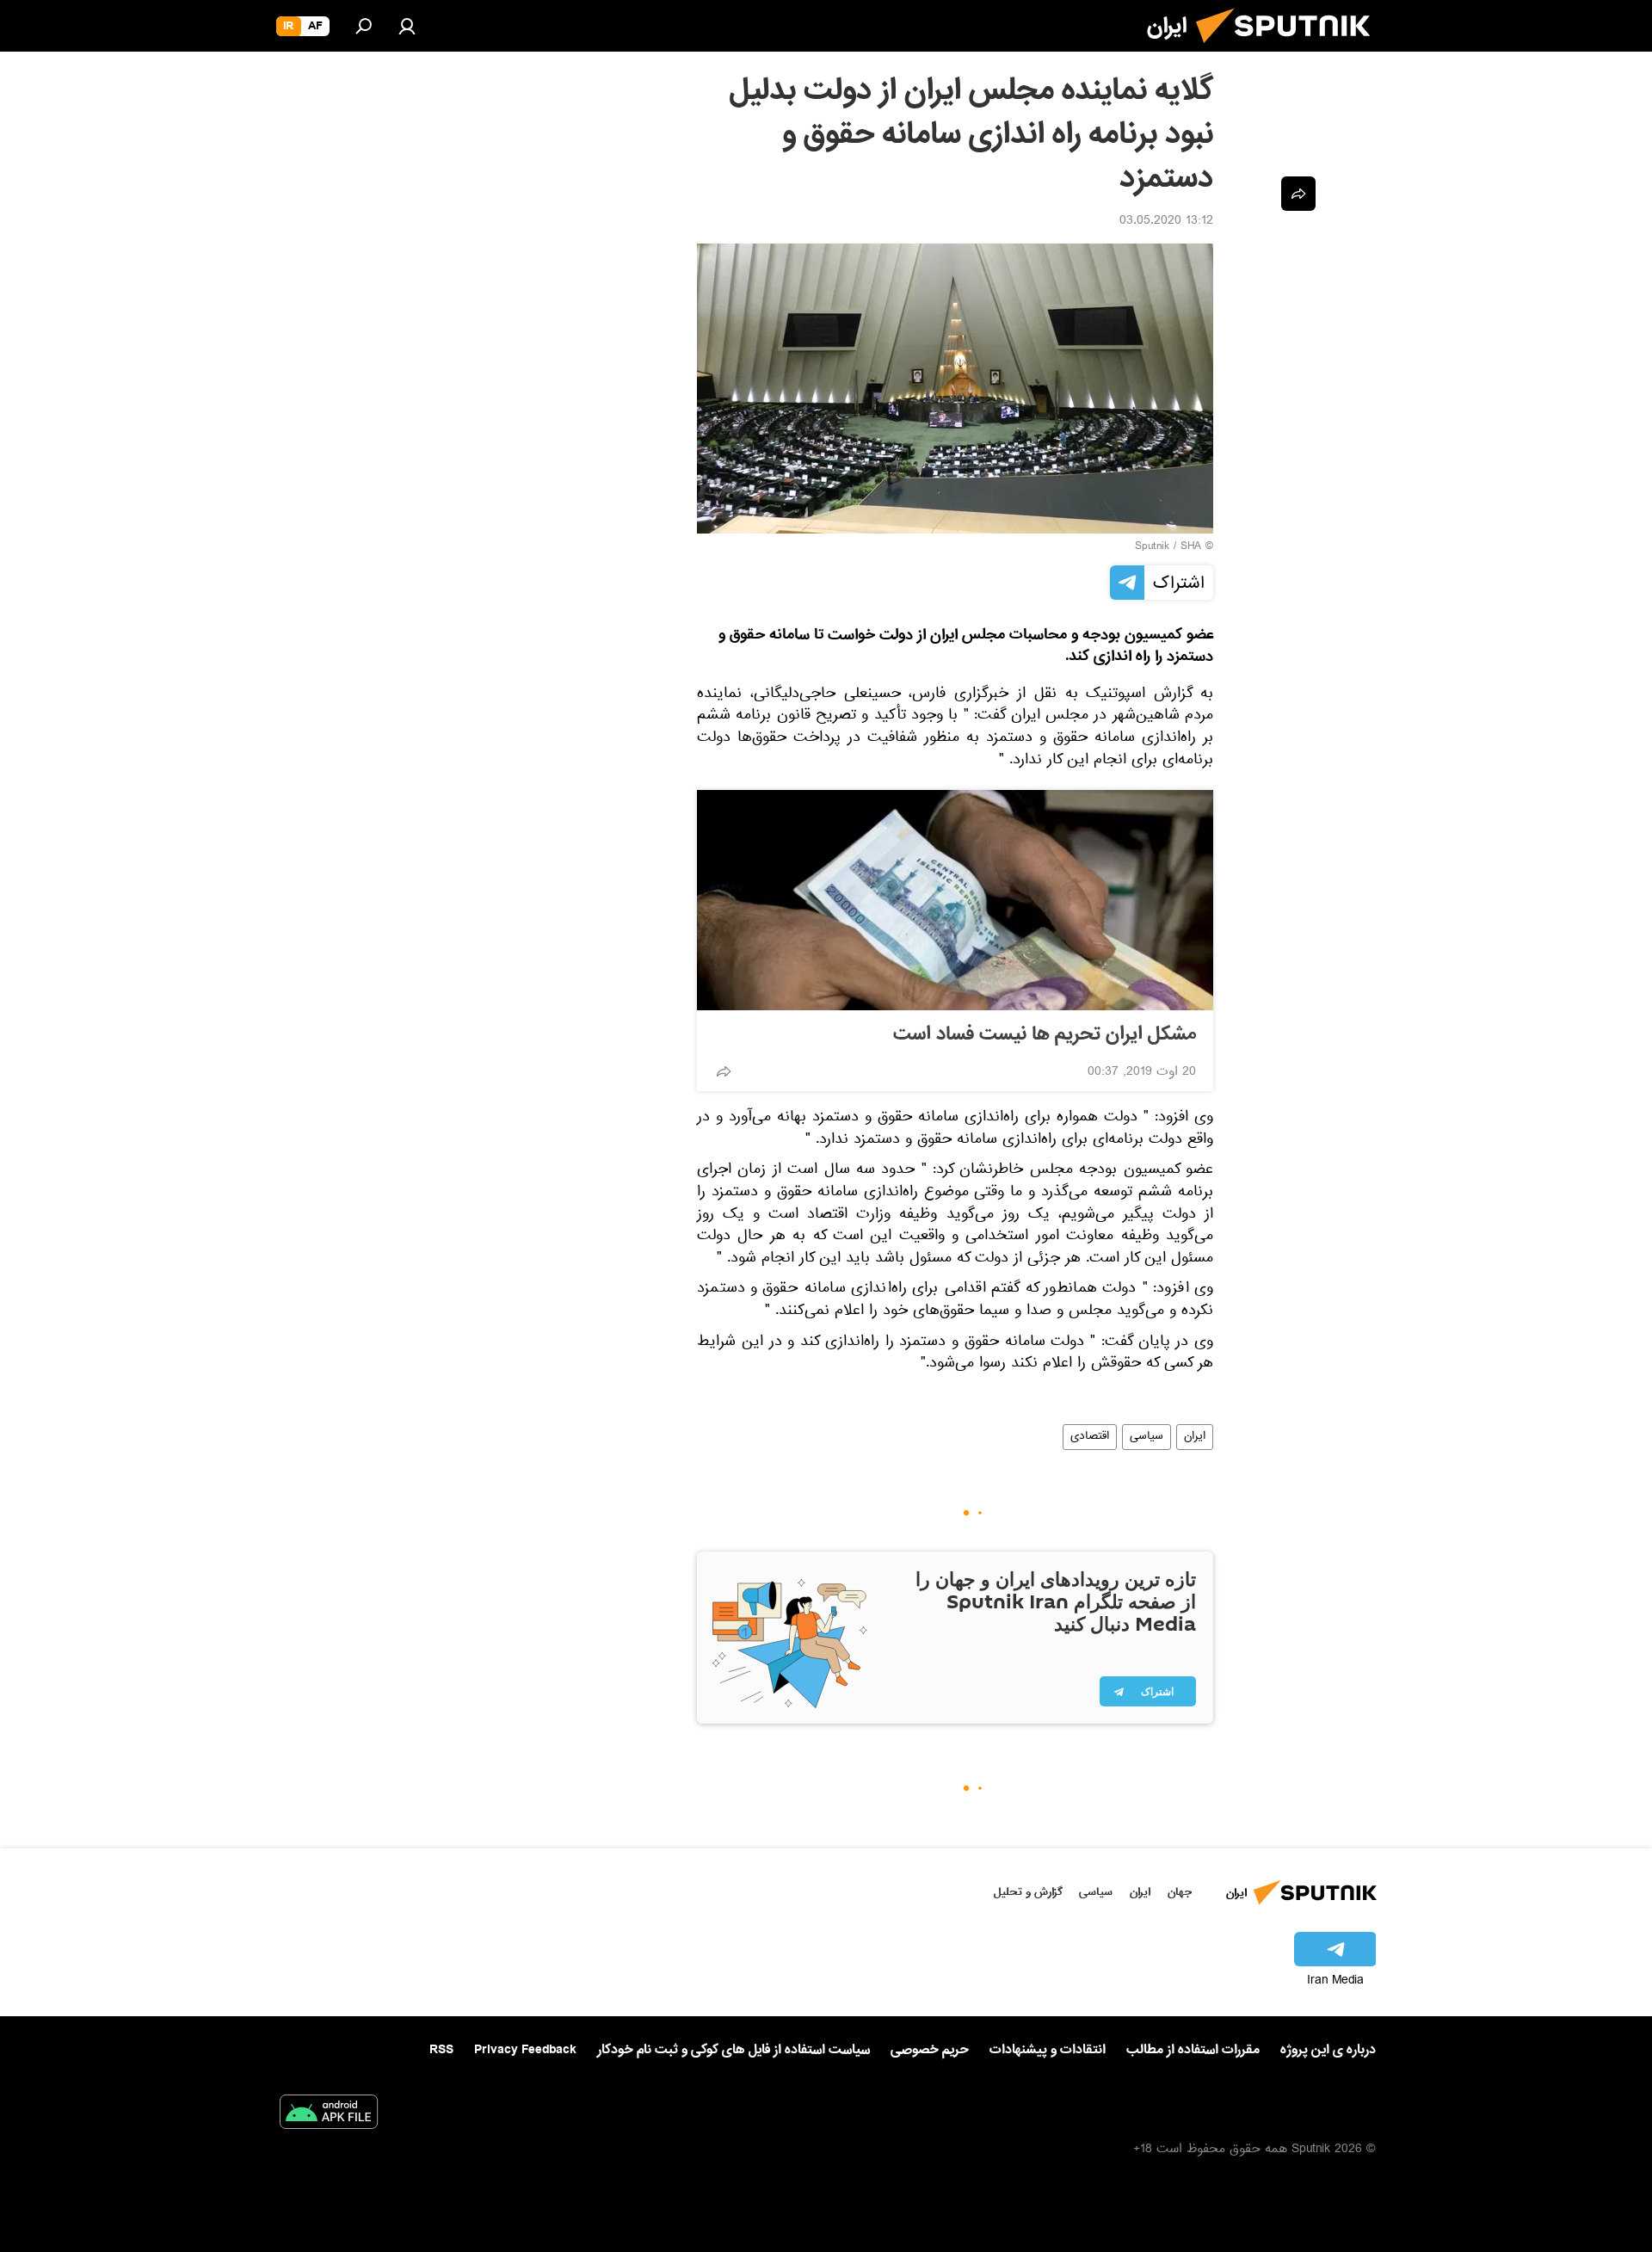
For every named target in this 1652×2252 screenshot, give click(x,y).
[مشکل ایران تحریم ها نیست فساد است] (955, 900)
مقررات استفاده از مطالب (1193, 2050)
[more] (724, 1071)
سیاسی (1147, 1437)
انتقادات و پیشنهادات (1048, 2050)
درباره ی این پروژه (1328, 2050)
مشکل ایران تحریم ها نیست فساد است (1045, 1034)
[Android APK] (329, 2115)
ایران (1195, 1437)
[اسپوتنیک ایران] (1290, 50)
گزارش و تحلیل (1028, 1892)
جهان (1180, 1892)
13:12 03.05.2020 (1166, 222)
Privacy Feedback (525, 2050)
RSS (441, 2050)
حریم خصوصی (930, 2050)
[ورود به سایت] (407, 26)
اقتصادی (1090, 1437)
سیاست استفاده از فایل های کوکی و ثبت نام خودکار (734, 2050)
